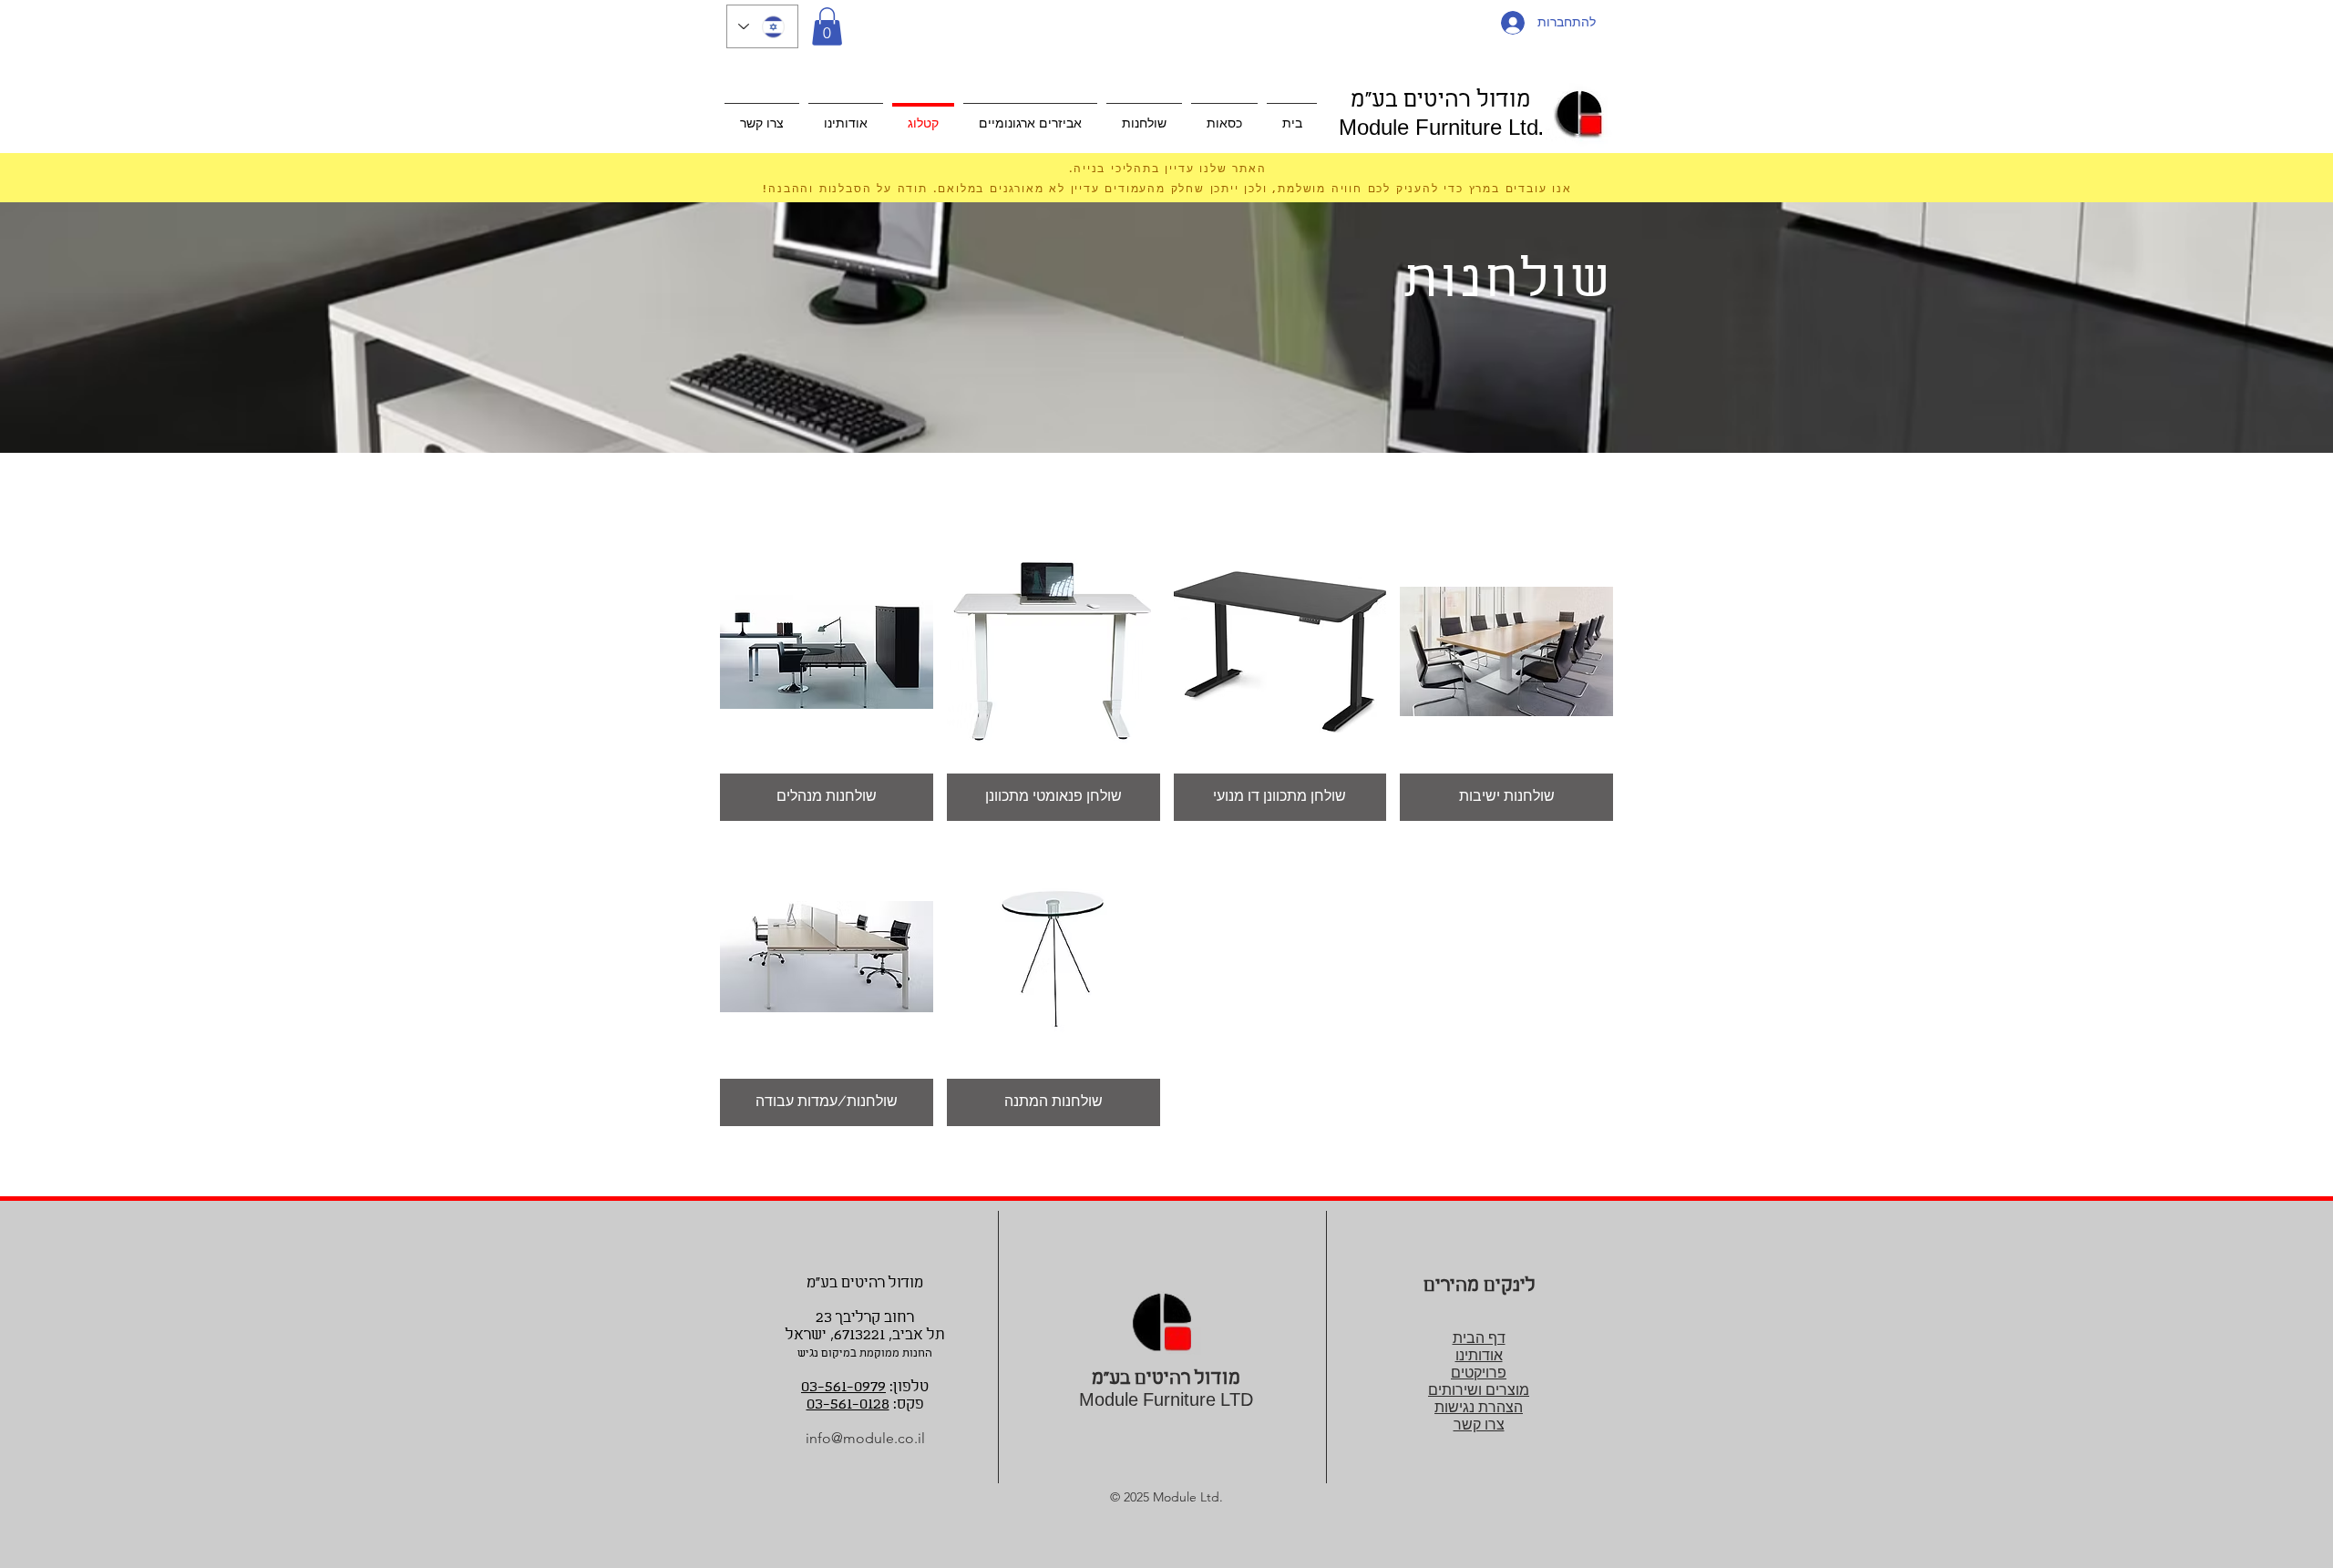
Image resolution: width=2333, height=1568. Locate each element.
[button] (827, 26)
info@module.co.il (865, 1438)
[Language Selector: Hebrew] (762, 26)
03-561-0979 (843, 1387)
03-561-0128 (848, 1404)
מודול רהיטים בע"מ (1441, 101)
